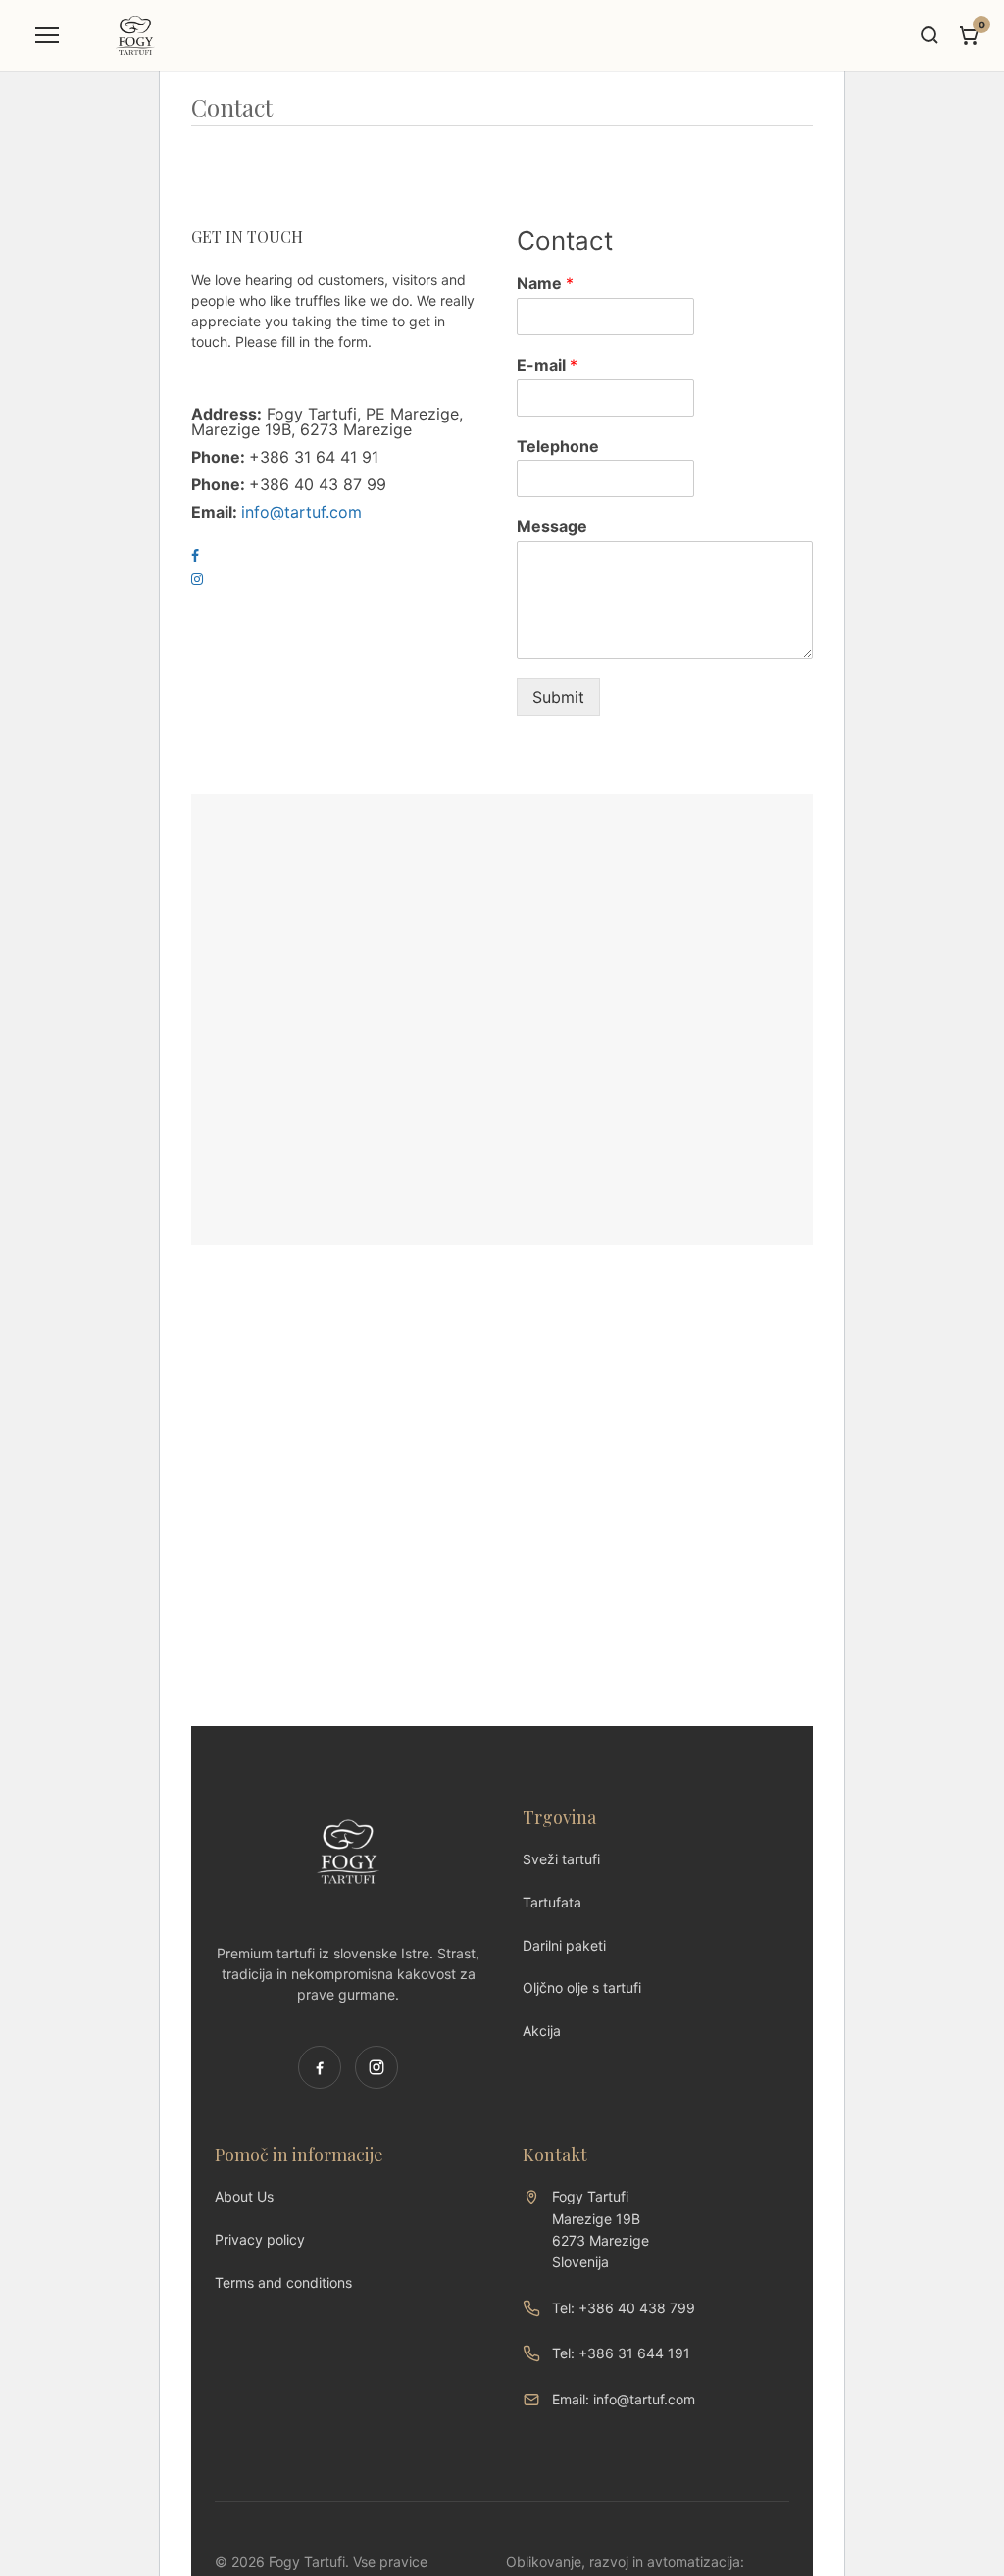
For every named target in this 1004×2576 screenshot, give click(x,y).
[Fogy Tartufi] (135, 35)
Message (552, 526)
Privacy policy (260, 2239)
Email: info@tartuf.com (624, 2399)
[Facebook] (320, 2067)
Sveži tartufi (561, 1859)
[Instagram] (376, 2067)
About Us (244, 2196)
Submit (558, 697)
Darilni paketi (564, 1945)
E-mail (547, 365)
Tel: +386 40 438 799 (624, 2308)
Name (545, 283)
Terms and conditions (283, 2282)
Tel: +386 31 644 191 (621, 2353)
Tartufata (552, 1902)
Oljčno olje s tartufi (582, 1987)
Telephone (558, 446)
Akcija (542, 2031)
